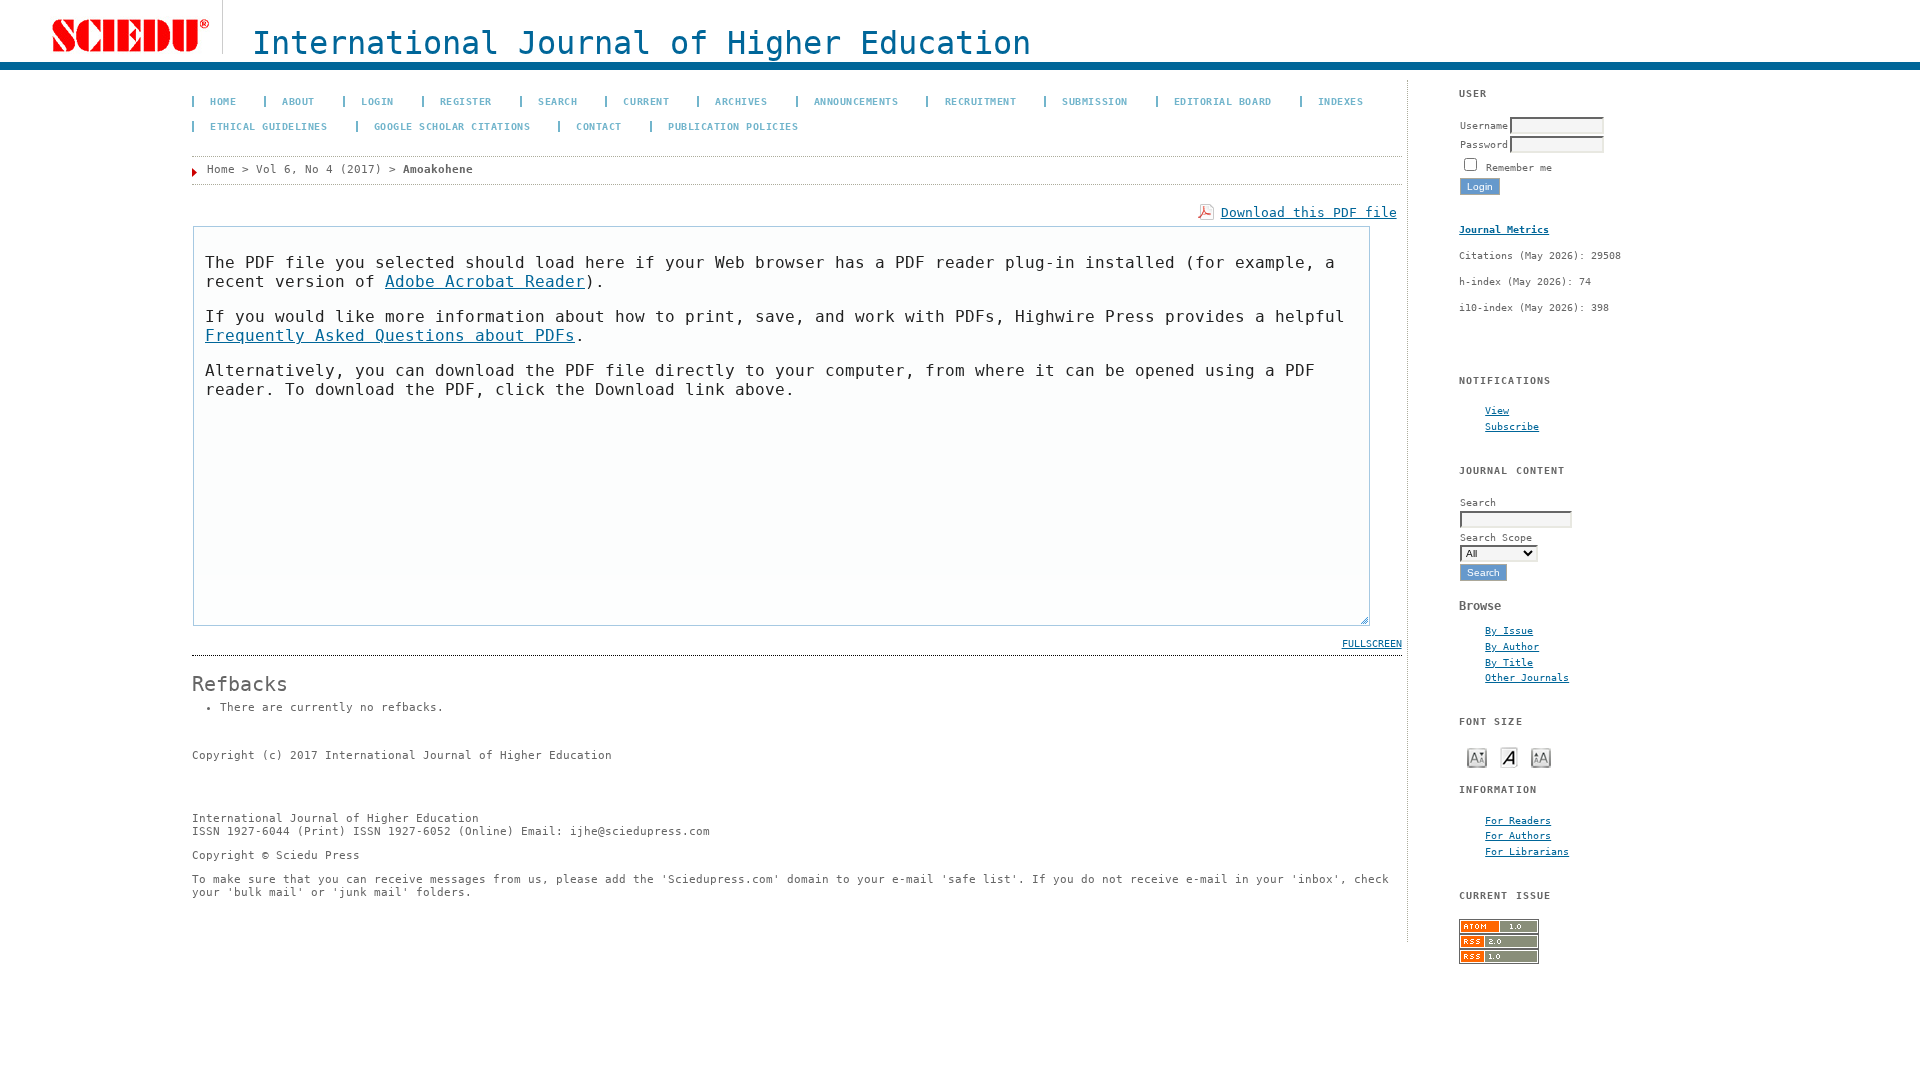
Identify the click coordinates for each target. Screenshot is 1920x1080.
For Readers (1518, 820)
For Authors (1518, 835)
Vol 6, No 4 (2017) (319, 169)
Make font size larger (1541, 756)
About (298, 101)
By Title (1509, 662)
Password (1484, 144)
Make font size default (1509, 756)
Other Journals (1527, 677)
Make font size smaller (1477, 756)
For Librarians (1527, 851)
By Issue (1509, 630)
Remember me (1519, 167)
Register (466, 101)
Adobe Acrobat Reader (485, 281)
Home (223, 101)
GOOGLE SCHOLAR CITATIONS (452, 126)
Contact (599, 126)
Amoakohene (438, 169)
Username (1484, 125)
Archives (741, 101)
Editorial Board (1223, 101)
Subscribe (1512, 426)
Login (377, 101)
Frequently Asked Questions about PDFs (390, 335)
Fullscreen (1372, 643)
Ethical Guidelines (268, 126)
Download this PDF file (1309, 212)
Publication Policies (733, 126)
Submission (1094, 101)
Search (557, 101)
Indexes (1341, 101)
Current (646, 101)
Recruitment (981, 101)
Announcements (856, 101)
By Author (1512, 646)
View (1497, 410)
